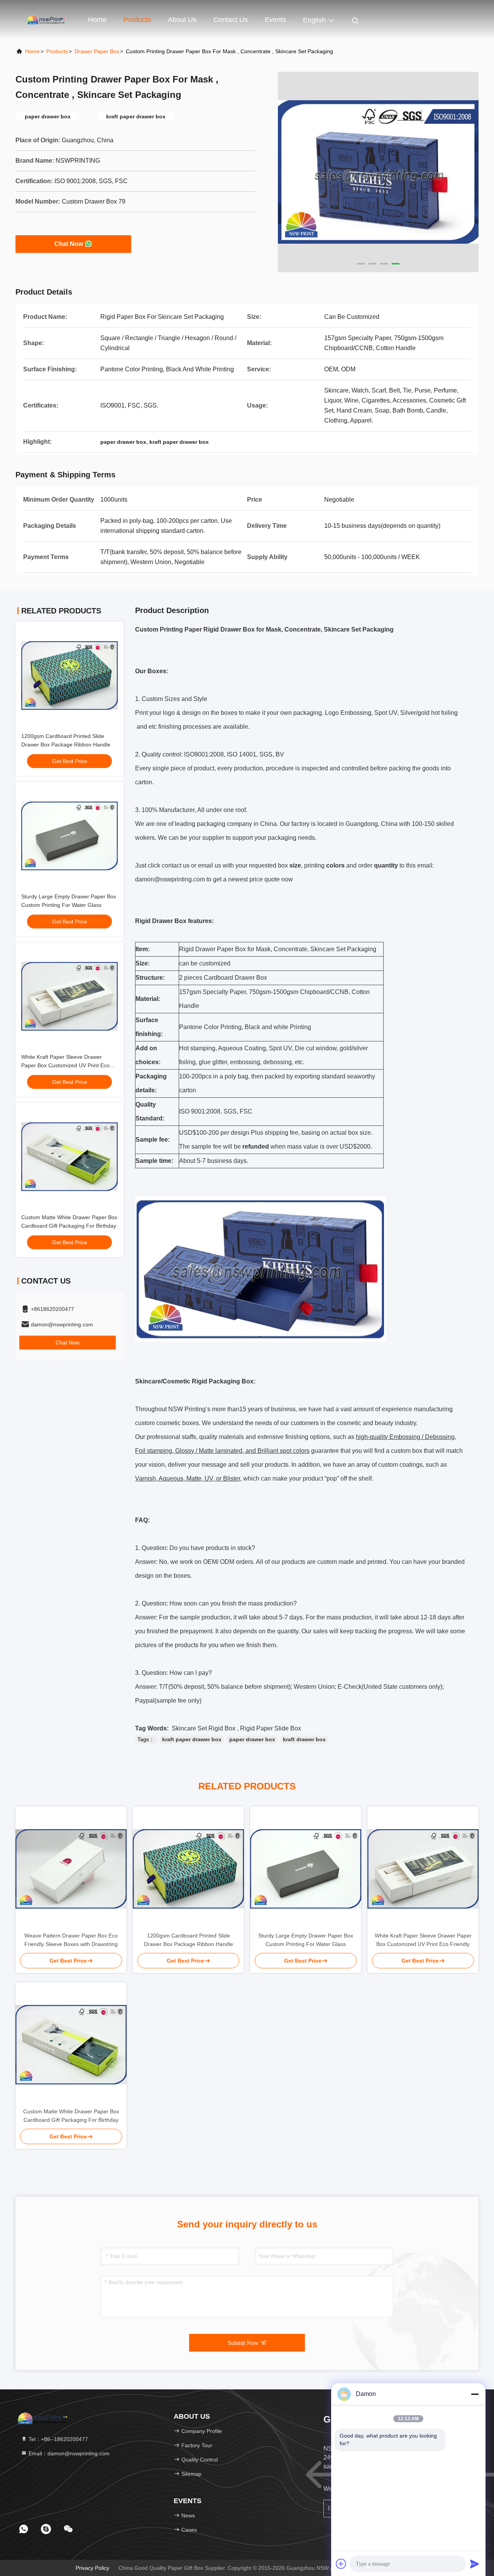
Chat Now (69, 244)
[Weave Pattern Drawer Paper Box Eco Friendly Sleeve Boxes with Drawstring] (71, 1869)
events (275, 20)
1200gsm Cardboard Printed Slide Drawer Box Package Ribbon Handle (189, 1940)
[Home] (46, 19)
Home (97, 20)
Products (137, 20)
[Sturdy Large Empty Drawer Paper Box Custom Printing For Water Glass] (306, 1869)
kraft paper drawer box (192, 1739)
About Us (182, 20)
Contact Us (231, 20)
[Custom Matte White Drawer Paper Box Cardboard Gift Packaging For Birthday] (71, 2045)
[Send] (475, 2564)
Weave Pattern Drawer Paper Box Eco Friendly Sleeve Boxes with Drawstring (71, 1940)
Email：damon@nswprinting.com (68, 2453)
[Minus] (475, 2394)
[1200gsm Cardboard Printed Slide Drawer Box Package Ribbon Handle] (188, 1869)
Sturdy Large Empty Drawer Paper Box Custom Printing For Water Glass (306, 1940)
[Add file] (341, 2564)
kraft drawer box (304, 1739)
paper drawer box (252, 1739)
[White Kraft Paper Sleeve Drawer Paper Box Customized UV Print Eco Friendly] (423, 1869)
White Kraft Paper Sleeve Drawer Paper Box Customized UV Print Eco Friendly (65, 1065)
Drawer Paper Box (97, 51)
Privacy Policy (92, 2568)
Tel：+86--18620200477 (58, 2439)
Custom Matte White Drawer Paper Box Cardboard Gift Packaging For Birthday (71, 2116)
